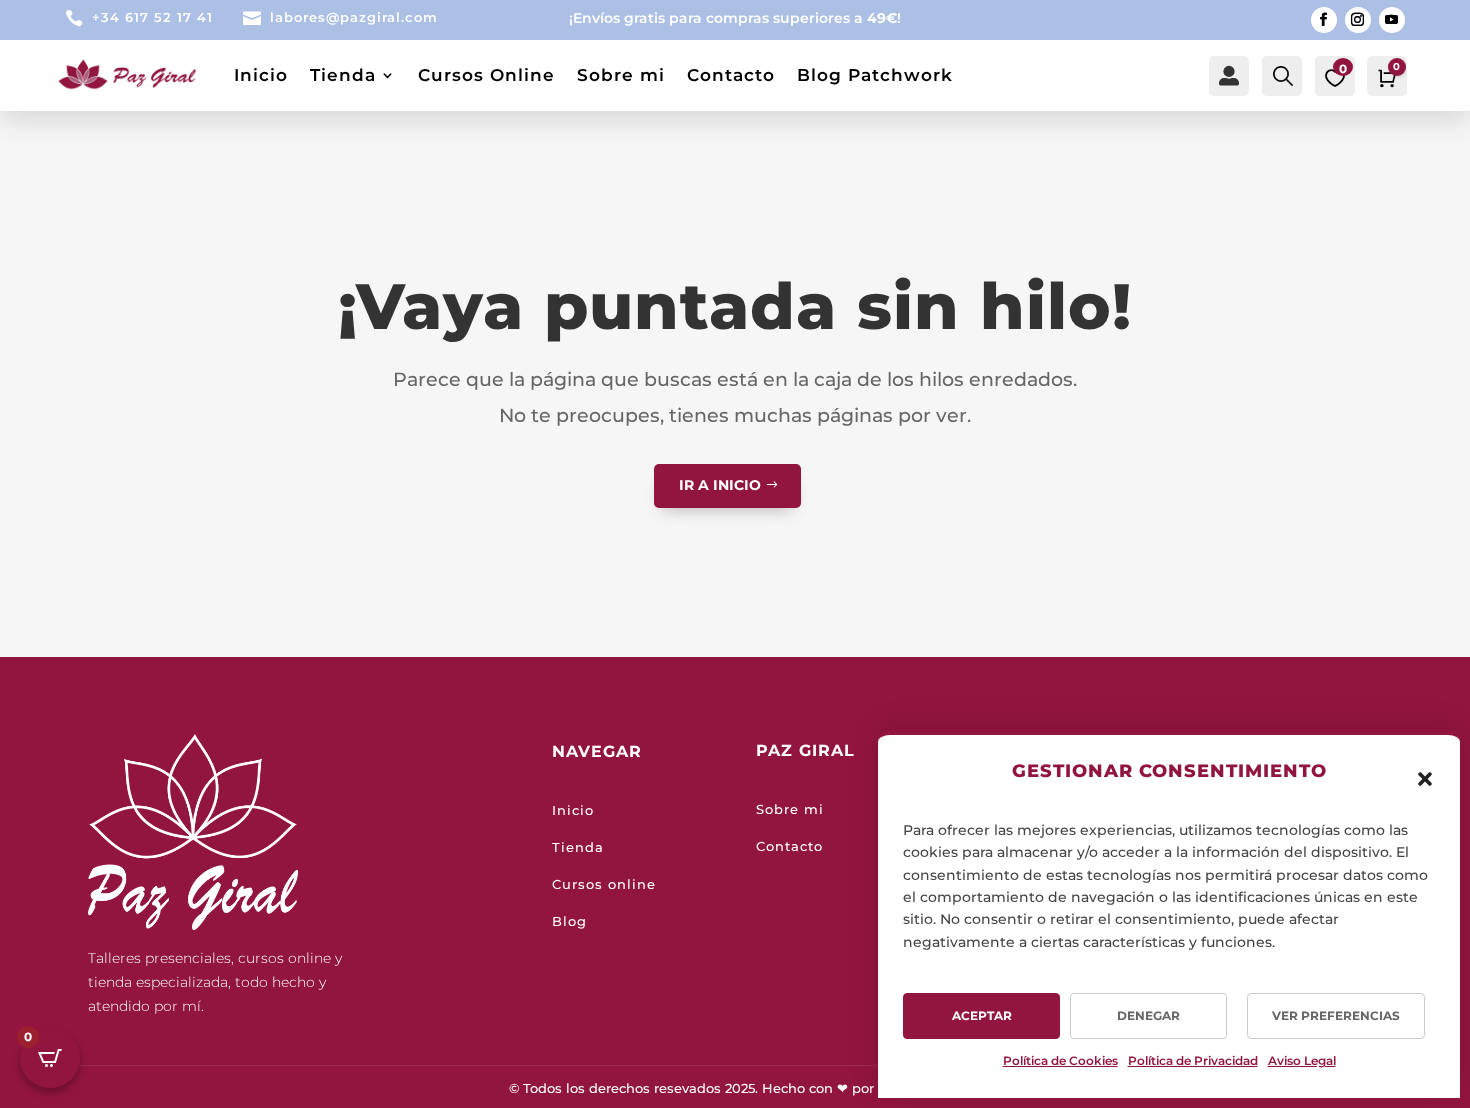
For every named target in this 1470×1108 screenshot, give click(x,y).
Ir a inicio (720, 485)
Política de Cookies (1060, 1060)
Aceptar (982, 1015)
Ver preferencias (1336, 1015)
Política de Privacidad (1193, 1060)
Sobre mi (621, 75)
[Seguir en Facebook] (1324, 20)
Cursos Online (486, 75)
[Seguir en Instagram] (1358, 20)
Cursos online (604, 884)
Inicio (261, 75)
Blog (569, 921)
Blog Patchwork (875, 75)
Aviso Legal (1302, 1060)
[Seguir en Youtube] (1392, 20)
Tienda (343, 75)
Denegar (1148, 1015)
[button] (1425, 779)
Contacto (731, 75)
